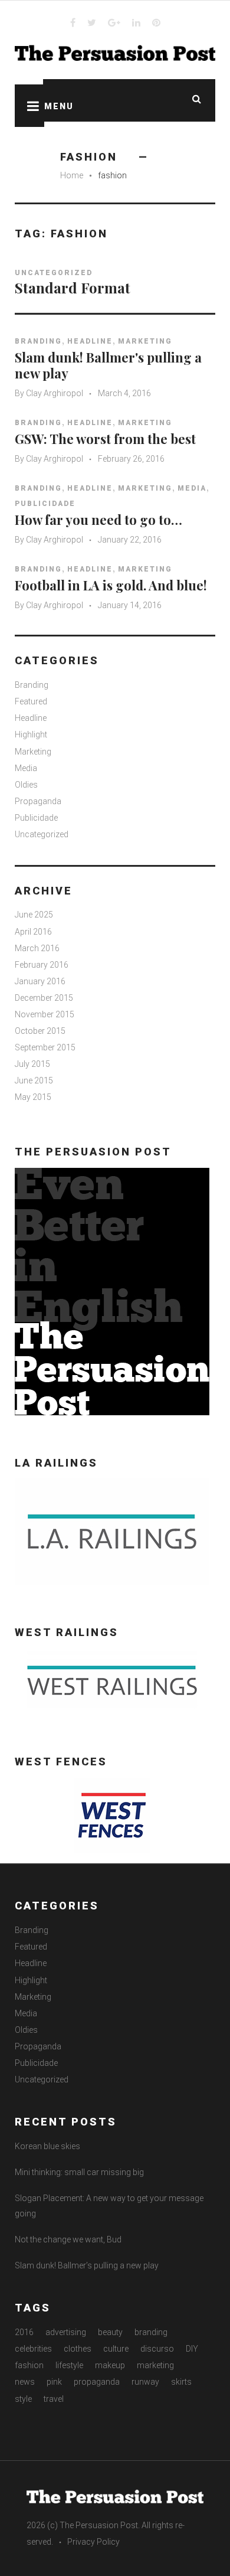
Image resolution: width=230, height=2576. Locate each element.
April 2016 (33, 932)
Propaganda (38, 801)
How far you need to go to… (98, 520)
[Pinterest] (156, 22)
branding (151, 2332)
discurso (157, 2349)
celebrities (33, 2349)
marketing (155, 2365)
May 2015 (33, 1097)
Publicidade (45, 504)
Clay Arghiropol (55, 393)
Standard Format (73, 288)
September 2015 (45, 1047)
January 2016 (40, 981)
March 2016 (37, 948)
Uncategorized (54, 273)
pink (54, 2382)
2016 (24, 2332)
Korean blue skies (47, 2146)
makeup (110, 2365)
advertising (66, 2332)
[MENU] (29, 106)
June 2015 (34, 1080)
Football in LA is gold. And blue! (111, 585)
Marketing (145, 341)
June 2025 (34, 915)
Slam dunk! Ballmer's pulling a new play (108, 365)
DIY (192, 2349)
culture (116, 2349)
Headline (90, 341)
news (25, 2382)
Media (192, 488)
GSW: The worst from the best (105, 439)
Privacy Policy (93, 2542)
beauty (110, 2332)
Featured (31, 701)
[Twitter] (92, 22)
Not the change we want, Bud (68, 2239)
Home (72, 175)
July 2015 (32, 1064)
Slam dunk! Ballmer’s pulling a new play (87, 2265)
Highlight (31, 734)
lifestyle (69, 2365)
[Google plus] (114, 22)
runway (145, 2382)
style (23, 2399)
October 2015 (40, 1031)
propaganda (97, 2382)
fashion (29, 2365)
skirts (181, 2382)
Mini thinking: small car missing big (79, 2172)
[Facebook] (73, 22)
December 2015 (44, 998)
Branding (38, 341)
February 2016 (42, 965)
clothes (78, 2349)
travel (54, 2399)
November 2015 (45, 1014)
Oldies (26, 785)
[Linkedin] (136, 22)
